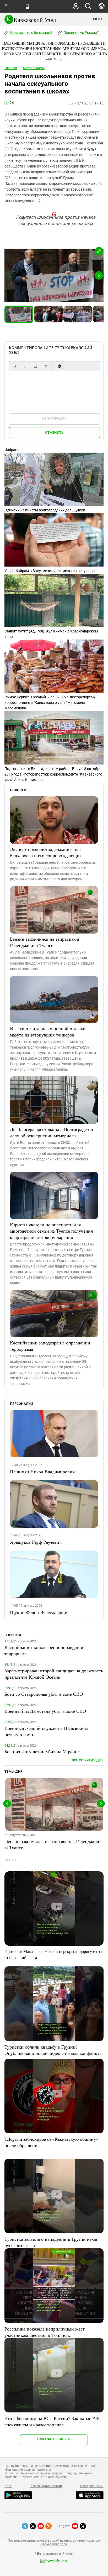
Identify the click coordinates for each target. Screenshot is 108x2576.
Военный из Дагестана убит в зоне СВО (45, 1711)
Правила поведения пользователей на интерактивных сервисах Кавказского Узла (54, 2542)
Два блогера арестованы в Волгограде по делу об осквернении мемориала (52, 1132)
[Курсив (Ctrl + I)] (25, 366)
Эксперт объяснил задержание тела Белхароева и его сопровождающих (46, 852)
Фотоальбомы (34, 68)
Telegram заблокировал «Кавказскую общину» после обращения (51, 2142)
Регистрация (54, 418)
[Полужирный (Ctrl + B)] (14, 366)
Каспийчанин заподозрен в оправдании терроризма (50, 1346)
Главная (11, 68)
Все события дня (88, 1760)
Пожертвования (92, 2486)
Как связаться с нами (46, 2486)
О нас (8, 2486)
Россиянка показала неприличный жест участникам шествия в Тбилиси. (45, 2332)
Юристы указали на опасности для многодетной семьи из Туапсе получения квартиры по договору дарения (51, 1231)
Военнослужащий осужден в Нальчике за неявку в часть (46, 1731)
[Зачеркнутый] (46, 366)
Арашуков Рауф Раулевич (36, 1542)
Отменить (54, 433)
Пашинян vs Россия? (81, 33)
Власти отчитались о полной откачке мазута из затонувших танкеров (48, 1032)
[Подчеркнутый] (35, 366)
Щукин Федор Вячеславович (39, 1612)
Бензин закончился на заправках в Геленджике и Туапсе (45, 942)
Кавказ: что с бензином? (31, 33)
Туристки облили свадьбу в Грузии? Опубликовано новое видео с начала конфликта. (54, 2050)
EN (17, 5)
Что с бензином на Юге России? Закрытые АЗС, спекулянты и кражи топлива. (54, 2421)
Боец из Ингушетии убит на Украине (42, 1751)
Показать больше (54, 2439)
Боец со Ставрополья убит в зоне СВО (44, 1694)
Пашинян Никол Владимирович (42, 1472)
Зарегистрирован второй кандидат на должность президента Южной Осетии (54, 1674)
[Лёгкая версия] (27, 6)
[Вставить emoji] (59, 366)
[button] (99, 251)
